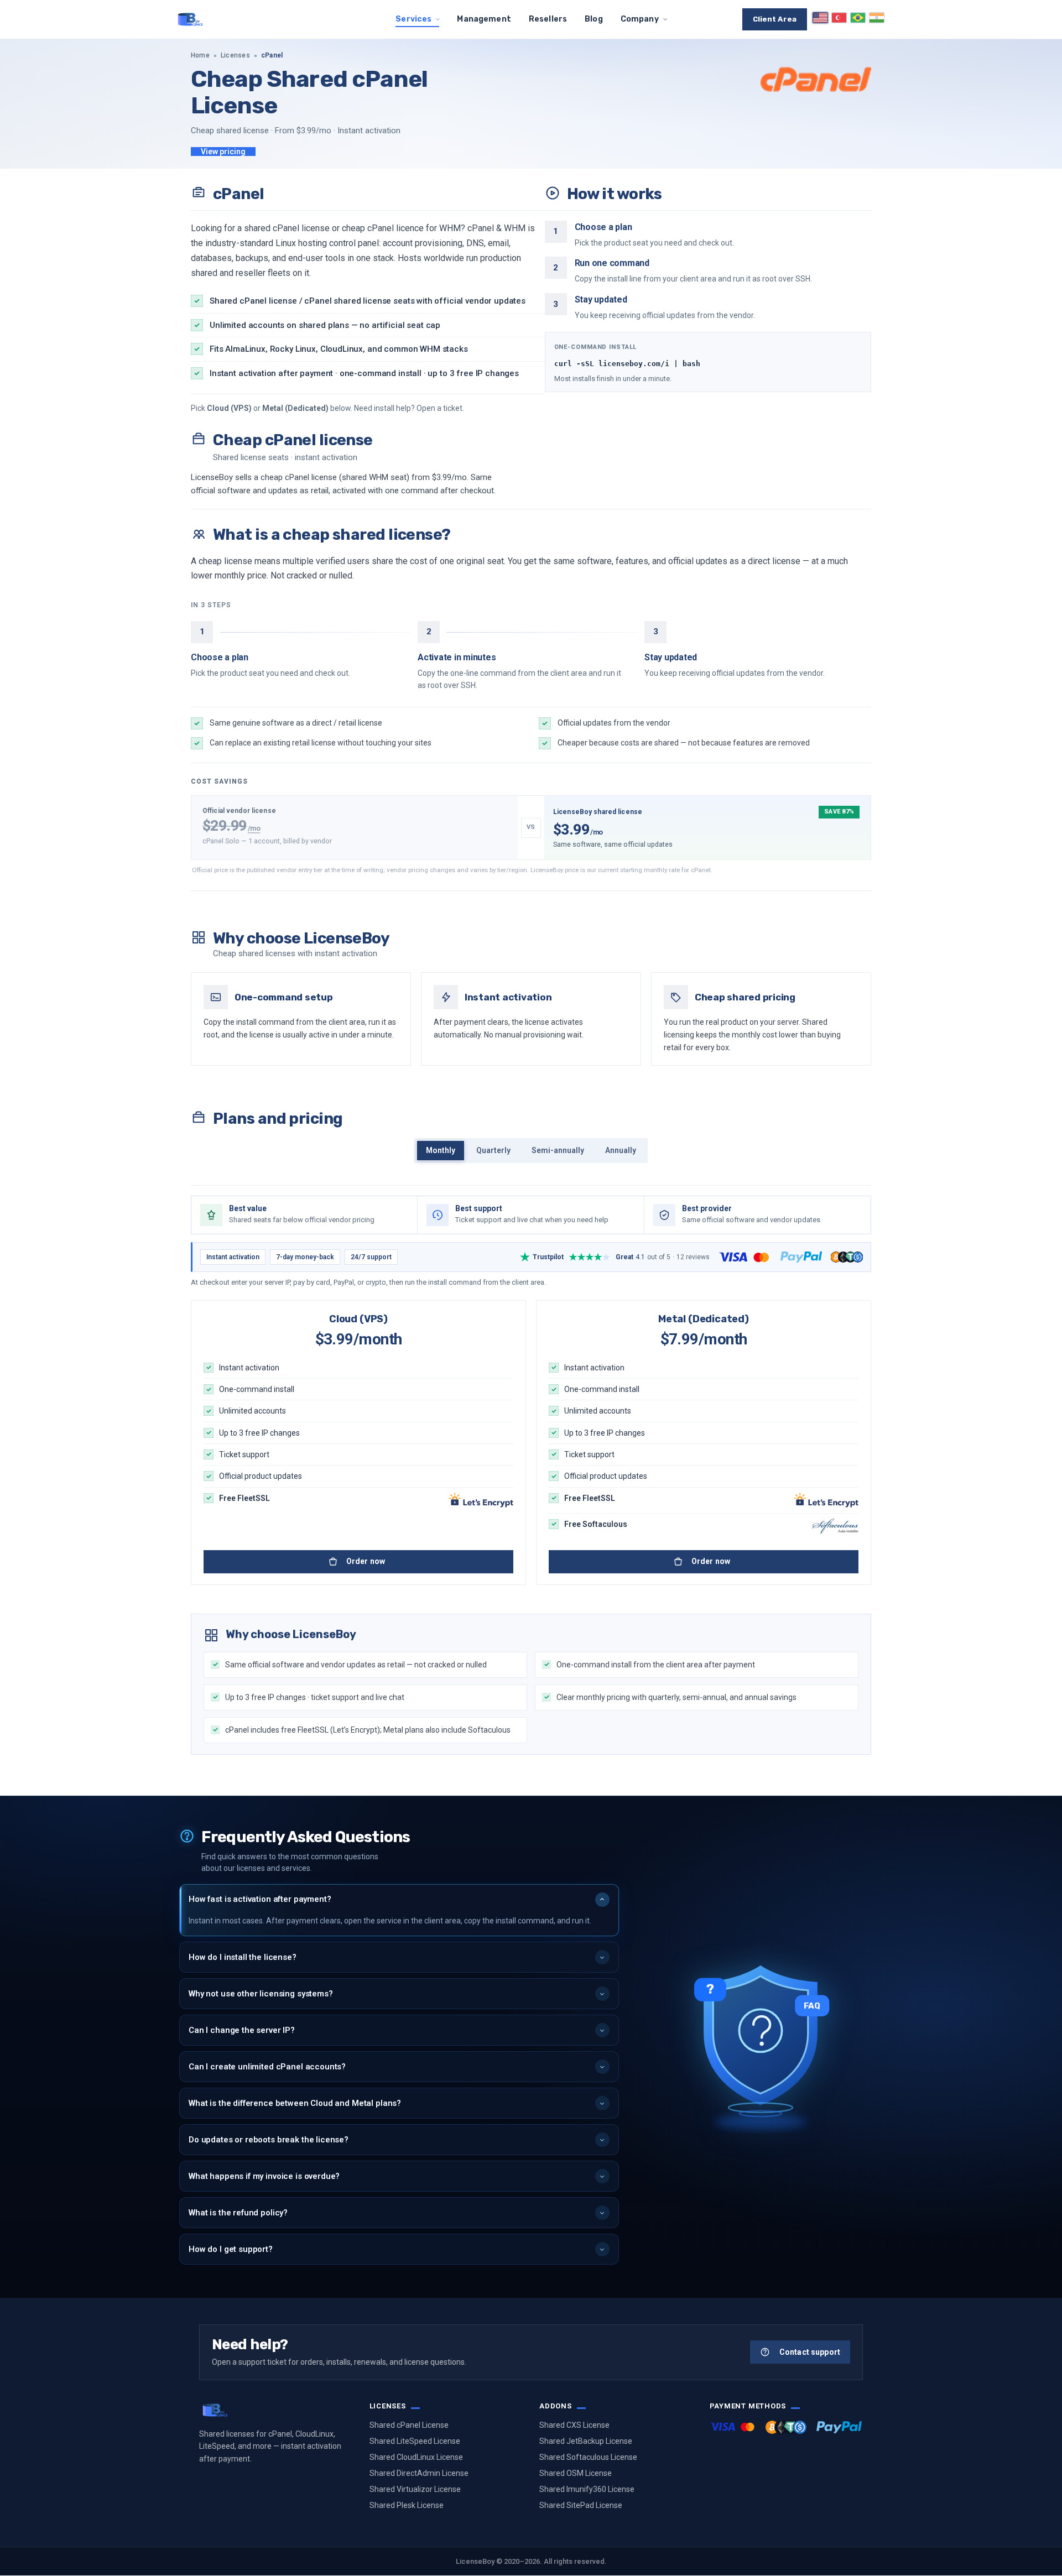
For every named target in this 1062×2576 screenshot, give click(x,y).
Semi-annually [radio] (558, 1150)
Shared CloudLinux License (416, 2457)
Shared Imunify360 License (587, 2489)
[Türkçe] (839, 18)
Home (200, 55)
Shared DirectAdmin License (419, 2473)
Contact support (810, 2352)
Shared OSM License (576, 2473)
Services (413, 19)
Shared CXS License (574, 2425)
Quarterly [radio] (493, 1150)
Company (640, 19)
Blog (594, 19)
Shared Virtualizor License (415, 2489)
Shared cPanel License (409, 2425)
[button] (399, 1900)
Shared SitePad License (581, 2505)
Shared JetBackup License (586, 2441)
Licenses (235, 55)
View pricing (223, 152)
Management (484, 19)
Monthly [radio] (441, 1150)
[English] (820, 18)
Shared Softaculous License (588, 2457)
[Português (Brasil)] (858, 18)
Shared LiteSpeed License (415, 2441)
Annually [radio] (621, 1150)
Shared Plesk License (407, 2505)
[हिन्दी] (877, 18)
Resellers (548, 19)
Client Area (775, 19)
